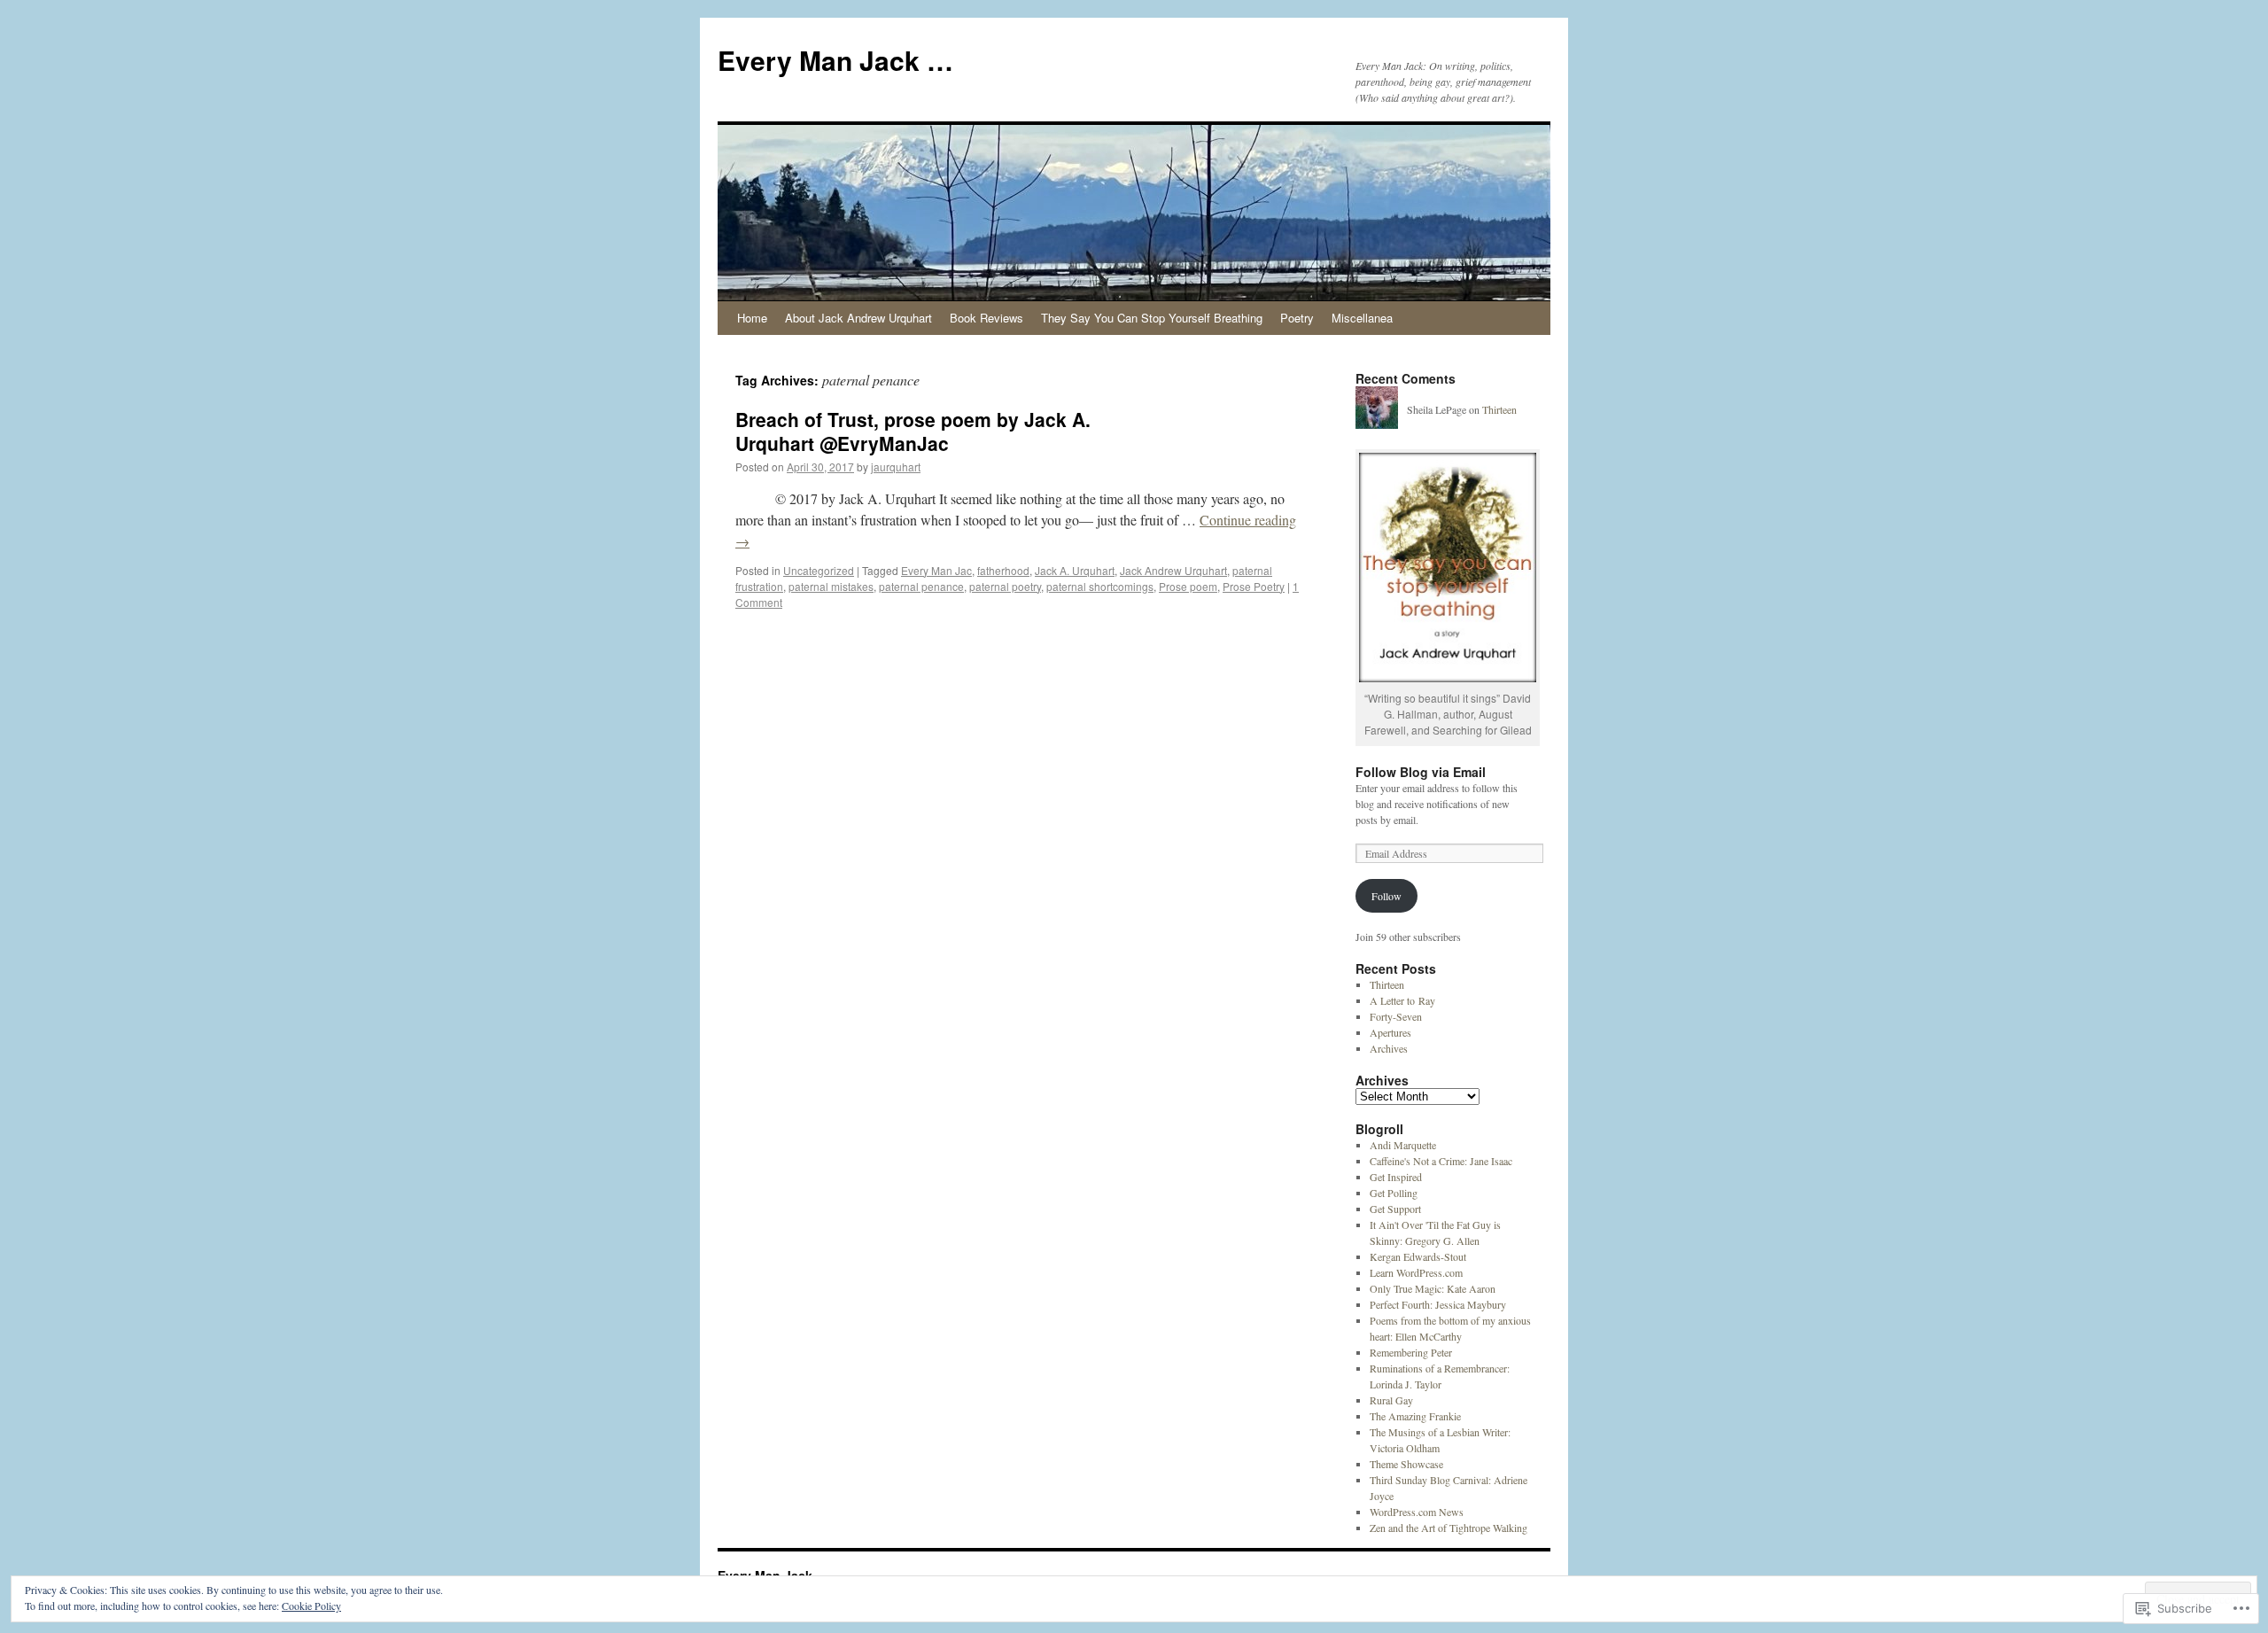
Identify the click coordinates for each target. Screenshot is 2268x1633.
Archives (1389, 1048)
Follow (1386, 896)
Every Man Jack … (835, 60)
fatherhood (1003, 570)
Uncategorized (819, 570)
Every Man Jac (936, 570)
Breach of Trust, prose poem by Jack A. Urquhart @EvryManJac (913, 431)
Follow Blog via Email (1421, 772)
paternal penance (921, 586)
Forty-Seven (1396, 1016)
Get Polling (1394, 1193)
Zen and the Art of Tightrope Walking (1449, 1528)
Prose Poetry (1254, 586)
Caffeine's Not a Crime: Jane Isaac (1441, 1161)
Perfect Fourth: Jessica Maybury (1438, 1304)
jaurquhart (896, 467)
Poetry (1297, 318)
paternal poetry (1005, 586)
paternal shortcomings (1100, 586)
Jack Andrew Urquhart (1173, 570)
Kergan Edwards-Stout (1418, 1256)
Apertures (1390, 1032)
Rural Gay (1391, 1400)
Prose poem (1188, 586)
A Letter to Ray (1402, 1000)
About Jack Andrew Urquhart (858, 318)
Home (752, 318)
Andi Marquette (1403, 1145)
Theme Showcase (1406, 1464)
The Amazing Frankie (1415, 1416)
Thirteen (1499, 409)
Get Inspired (1396, 1177)
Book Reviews (986, 318)
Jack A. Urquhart (1075, 570)
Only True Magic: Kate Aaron (1433, 1288)
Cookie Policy (311, 1606)
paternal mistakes (831, 586)
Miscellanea (1362, 318)
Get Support (1395, 1209)
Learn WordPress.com (1416, 1272)
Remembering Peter (1411, 1352)
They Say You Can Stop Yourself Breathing (1152, 318)
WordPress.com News (1417, 1512)
